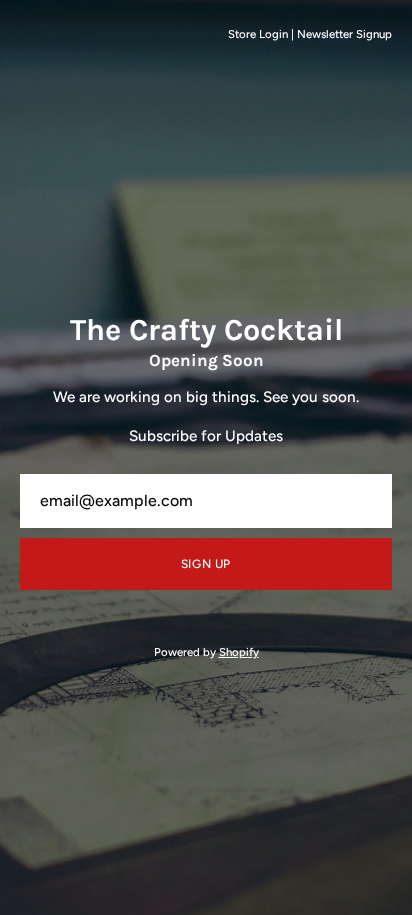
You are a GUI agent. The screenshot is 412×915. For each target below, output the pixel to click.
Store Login (258, 34)
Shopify (239, 652)
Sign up (206, 564)
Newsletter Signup (344, 34)
